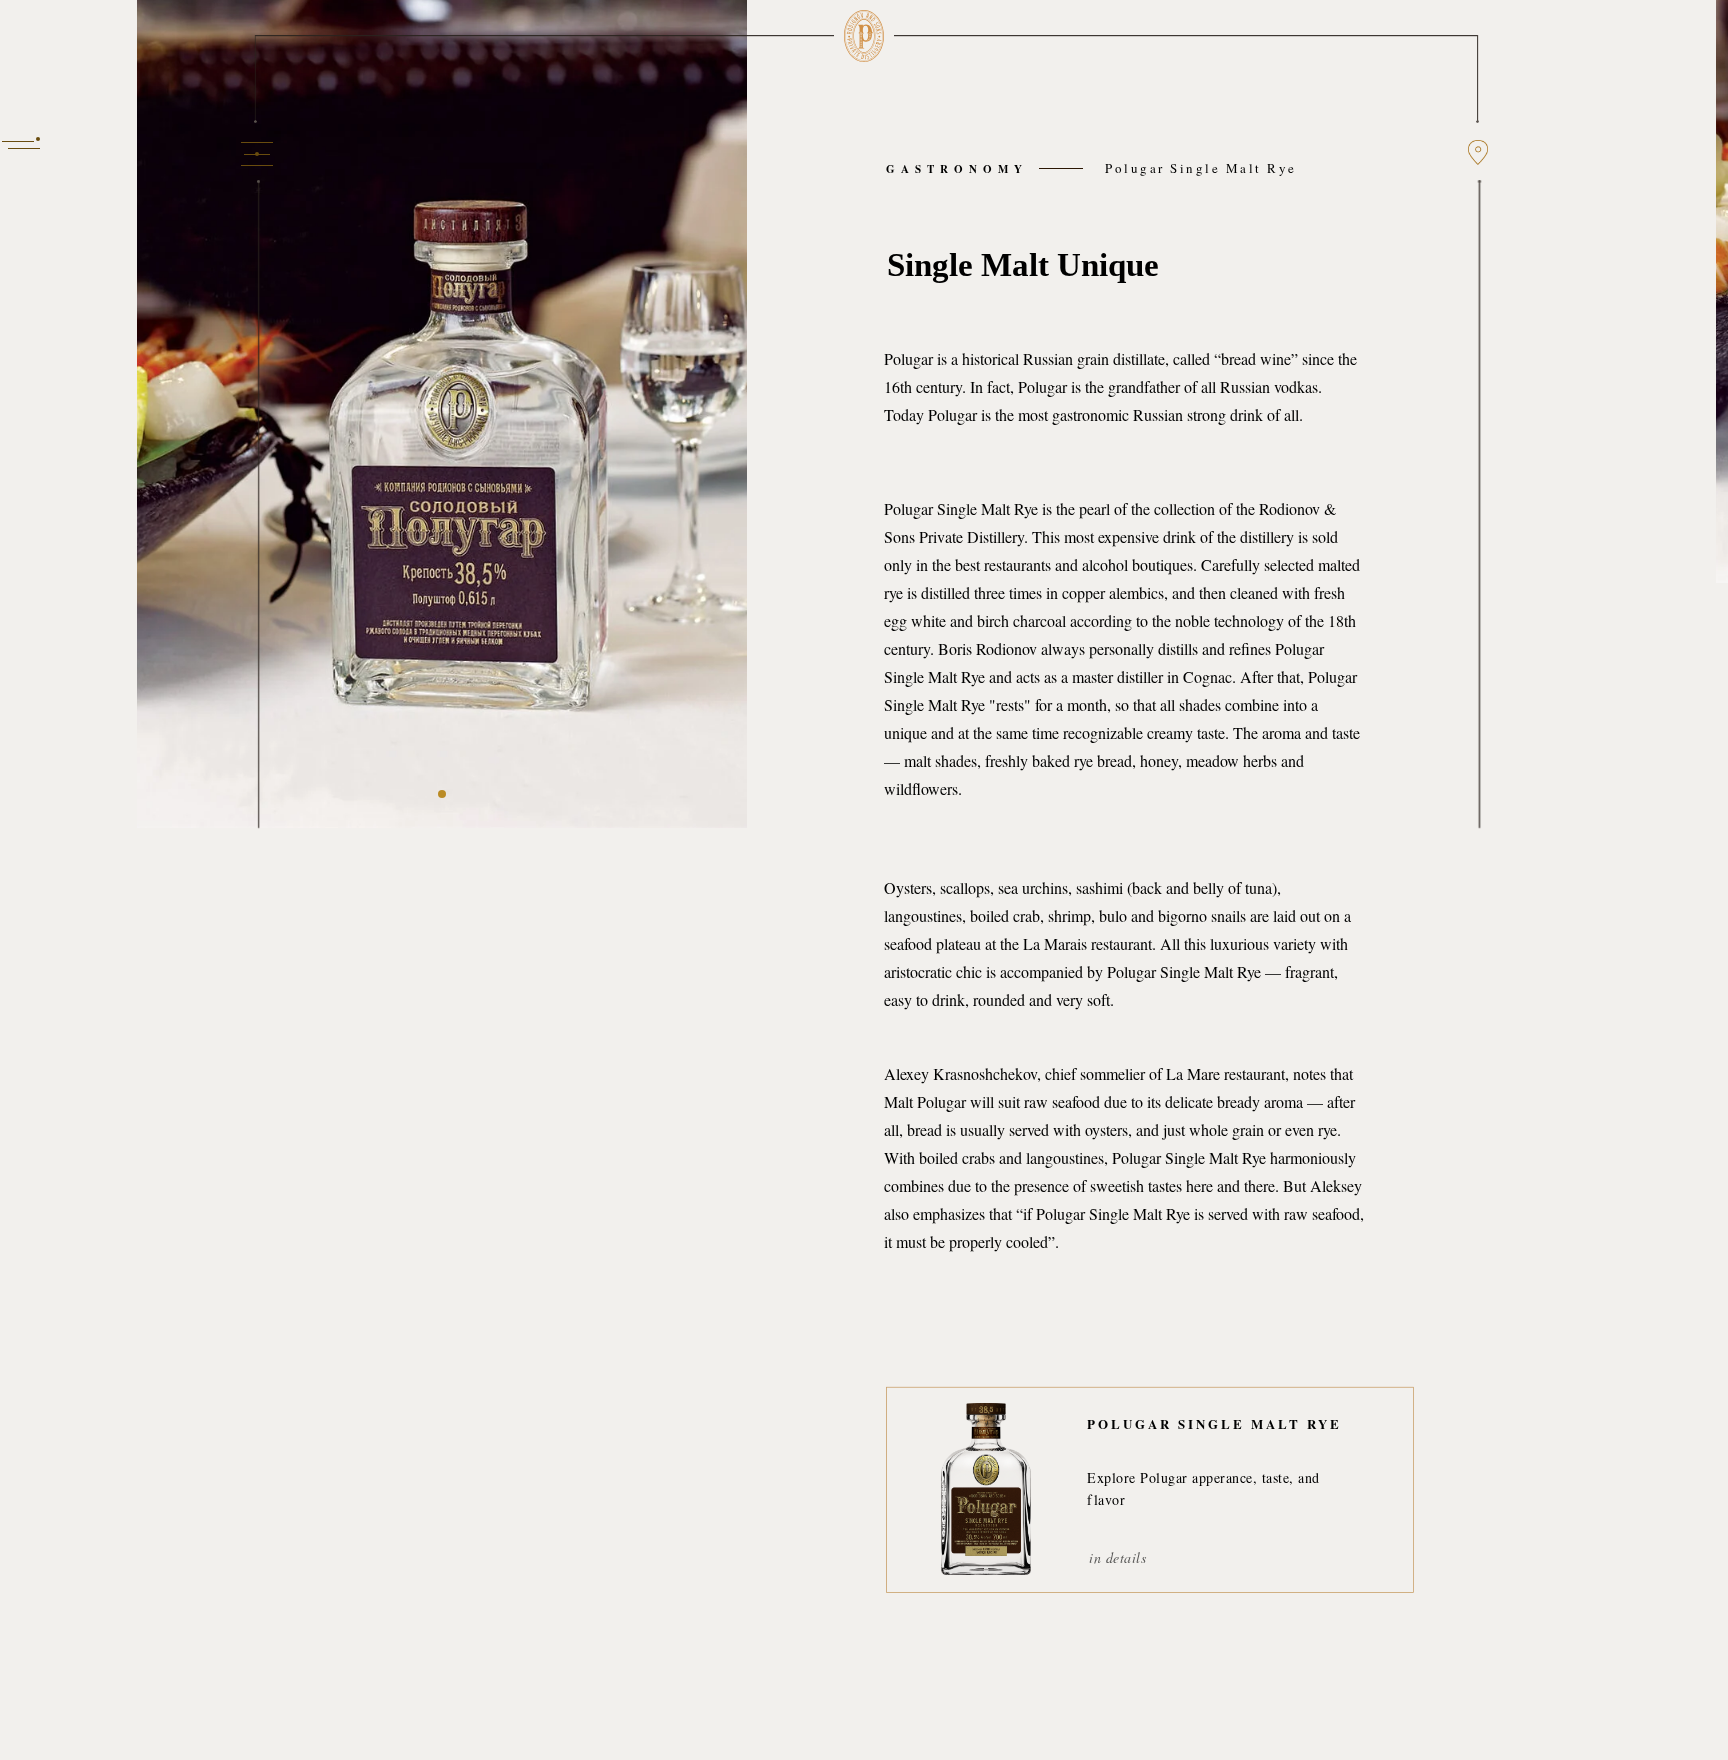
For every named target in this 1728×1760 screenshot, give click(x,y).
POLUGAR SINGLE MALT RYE (1214, 1423)
